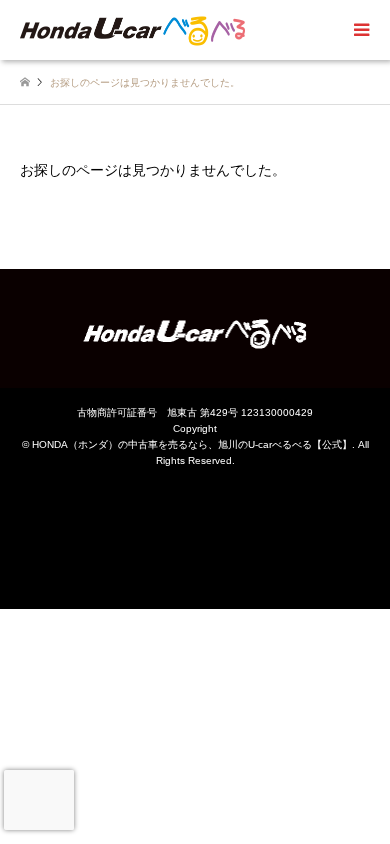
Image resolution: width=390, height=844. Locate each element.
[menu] (360, 30)
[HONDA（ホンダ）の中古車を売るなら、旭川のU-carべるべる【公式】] (132, 30)
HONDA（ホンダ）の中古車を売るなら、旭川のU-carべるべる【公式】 (192, 444)
